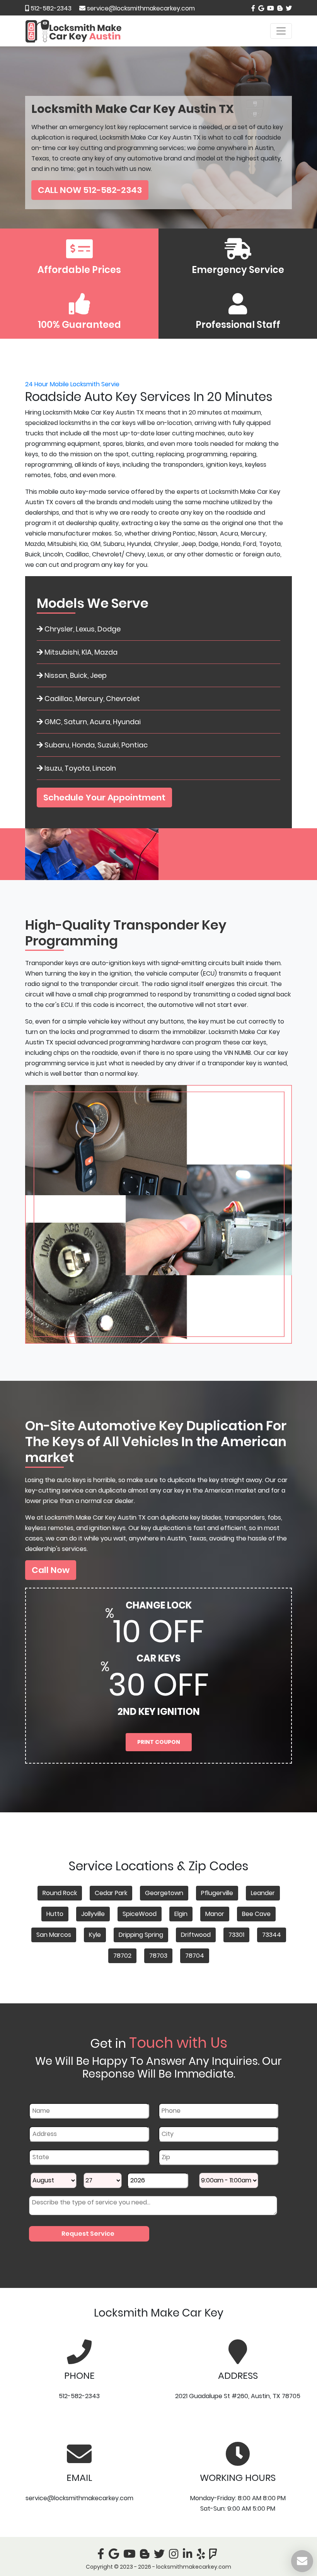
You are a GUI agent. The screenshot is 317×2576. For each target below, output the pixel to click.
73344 (272, 1935)
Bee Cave (256, 1914)
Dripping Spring (141, 1935)
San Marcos (54, 1935)
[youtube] (270, 8)
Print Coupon (159, 1742)
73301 (236, 1935)
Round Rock (60, 1893)
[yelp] (202, 2556)
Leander (263, 1893)
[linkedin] (189, 2556)
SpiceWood (140, 1914)
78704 (195, 1956)
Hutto (55, 1914)
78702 (122, 1956)
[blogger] (279, 8)
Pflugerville (217, 1893)
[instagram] (175, 2556)
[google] (260, 8)
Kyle (95, 1935)
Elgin (181, 1914)
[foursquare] (215, 2556)
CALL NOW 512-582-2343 (90, 190)
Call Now (51, 1570)
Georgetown (164, 1893)
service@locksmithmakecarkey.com (141, 8)
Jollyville (93, 1914)
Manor (215, 1914)
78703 (158, 1956)
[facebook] (253, 8)
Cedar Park (111, 1893)
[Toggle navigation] (281, 31)
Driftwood (196, 1935)
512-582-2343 (50, 8)
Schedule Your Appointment (104, 798)
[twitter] (288, 8)
